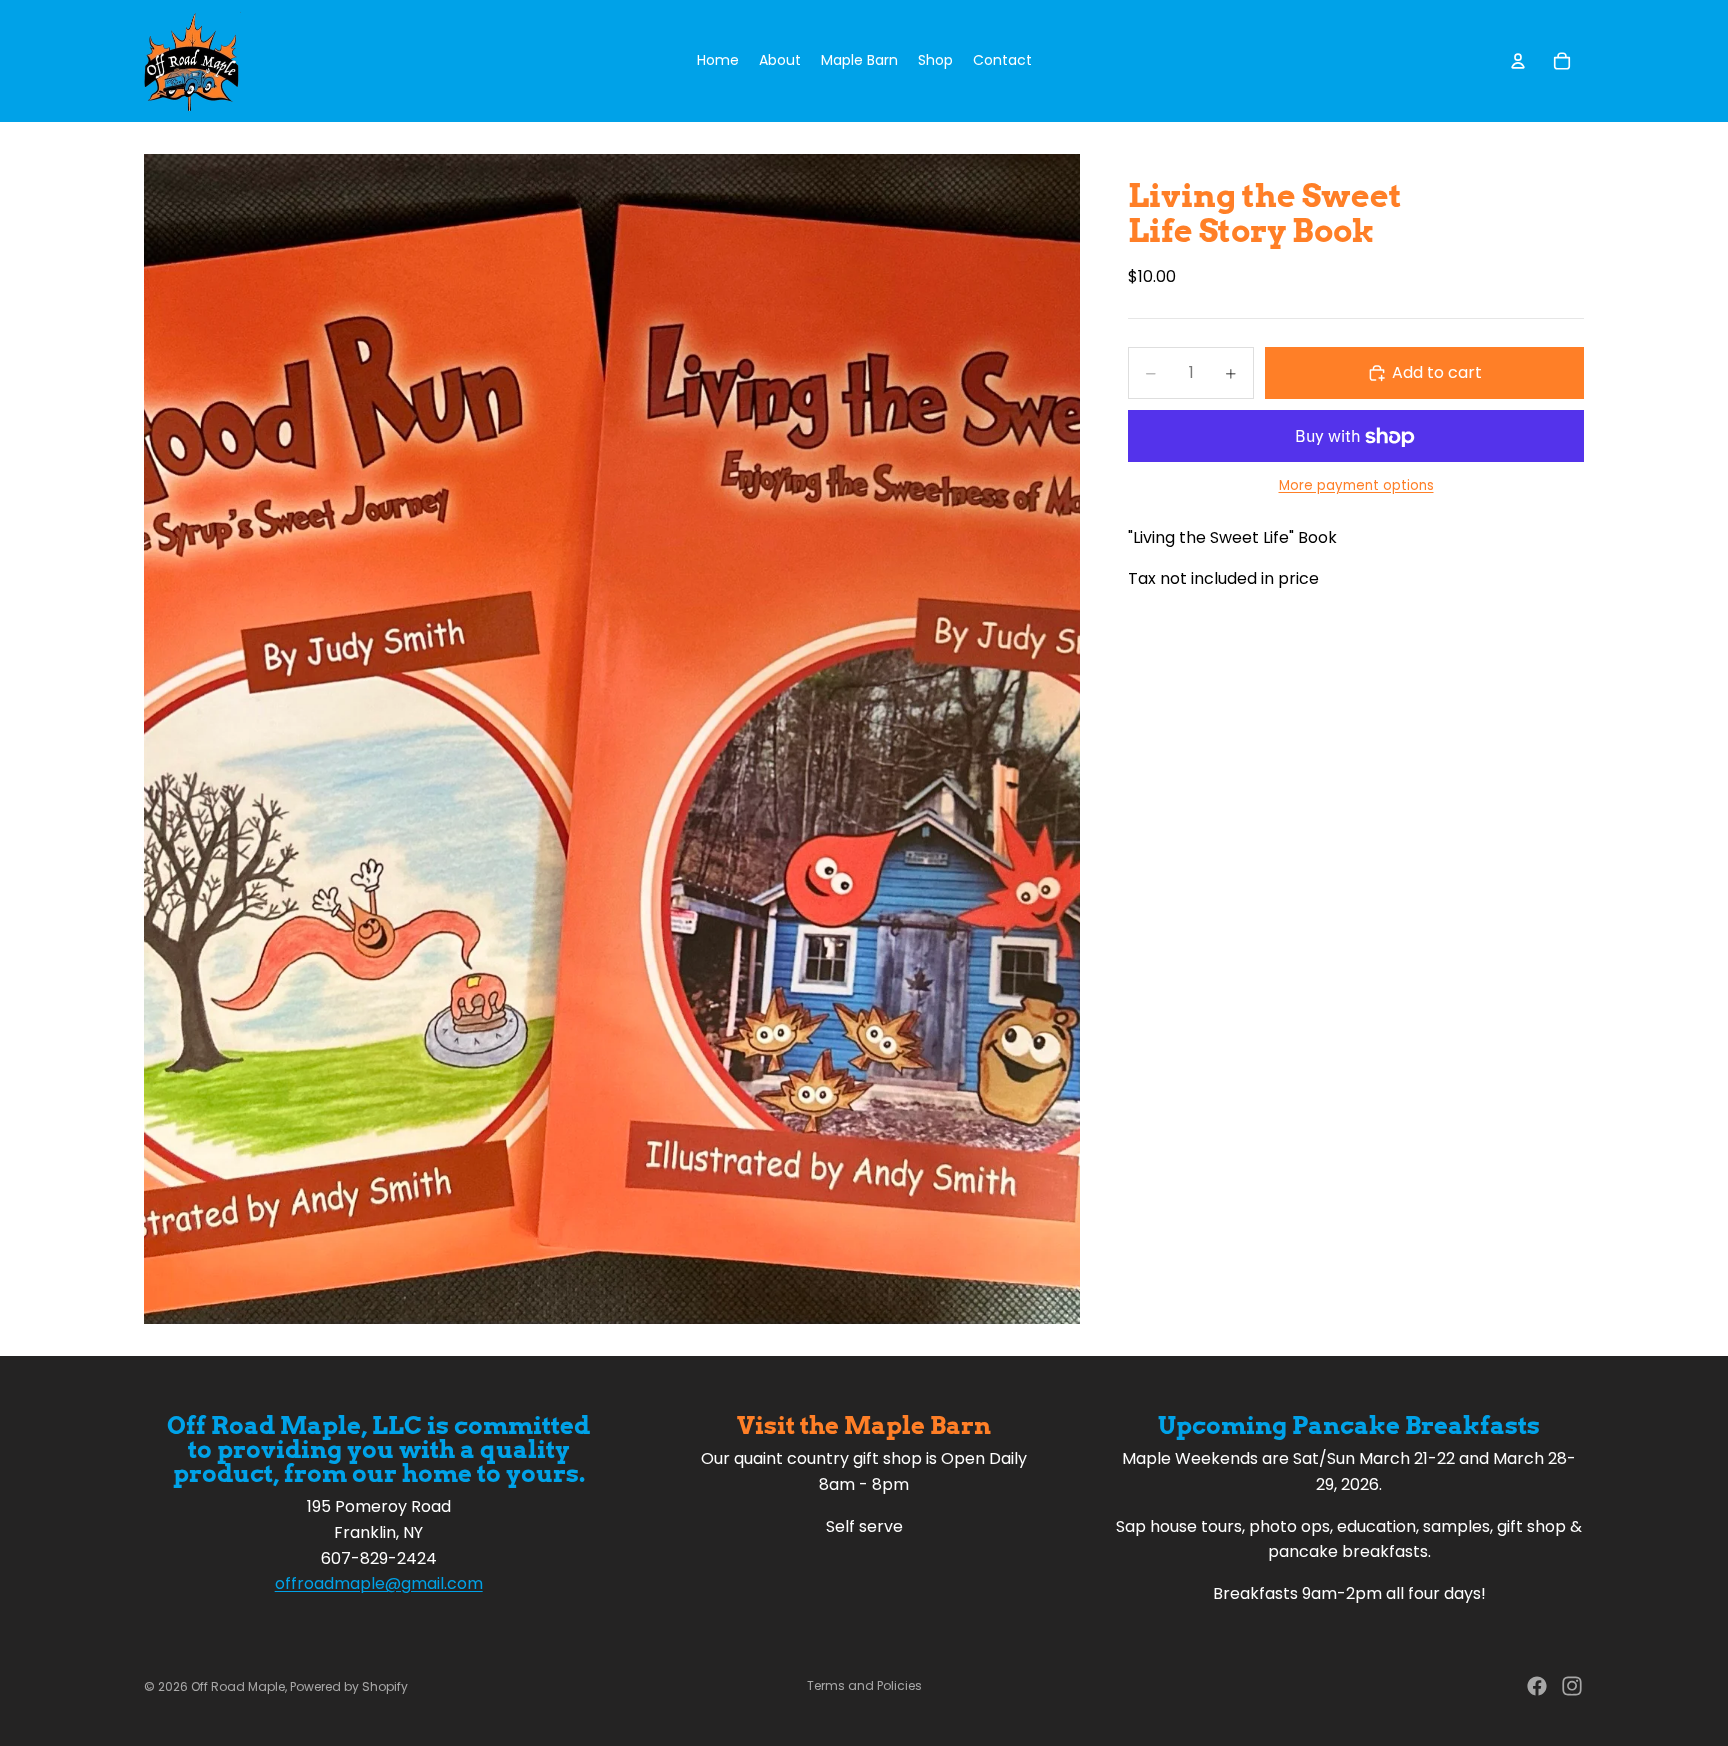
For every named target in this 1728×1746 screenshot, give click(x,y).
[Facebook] (1537, 1686)
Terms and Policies (864, 1685)
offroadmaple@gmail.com (379, 1583)
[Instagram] (1572, 1686)
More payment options (1356, 486)
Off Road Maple (238, 1686)
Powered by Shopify (349, 1686)
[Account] (1518, 61)
